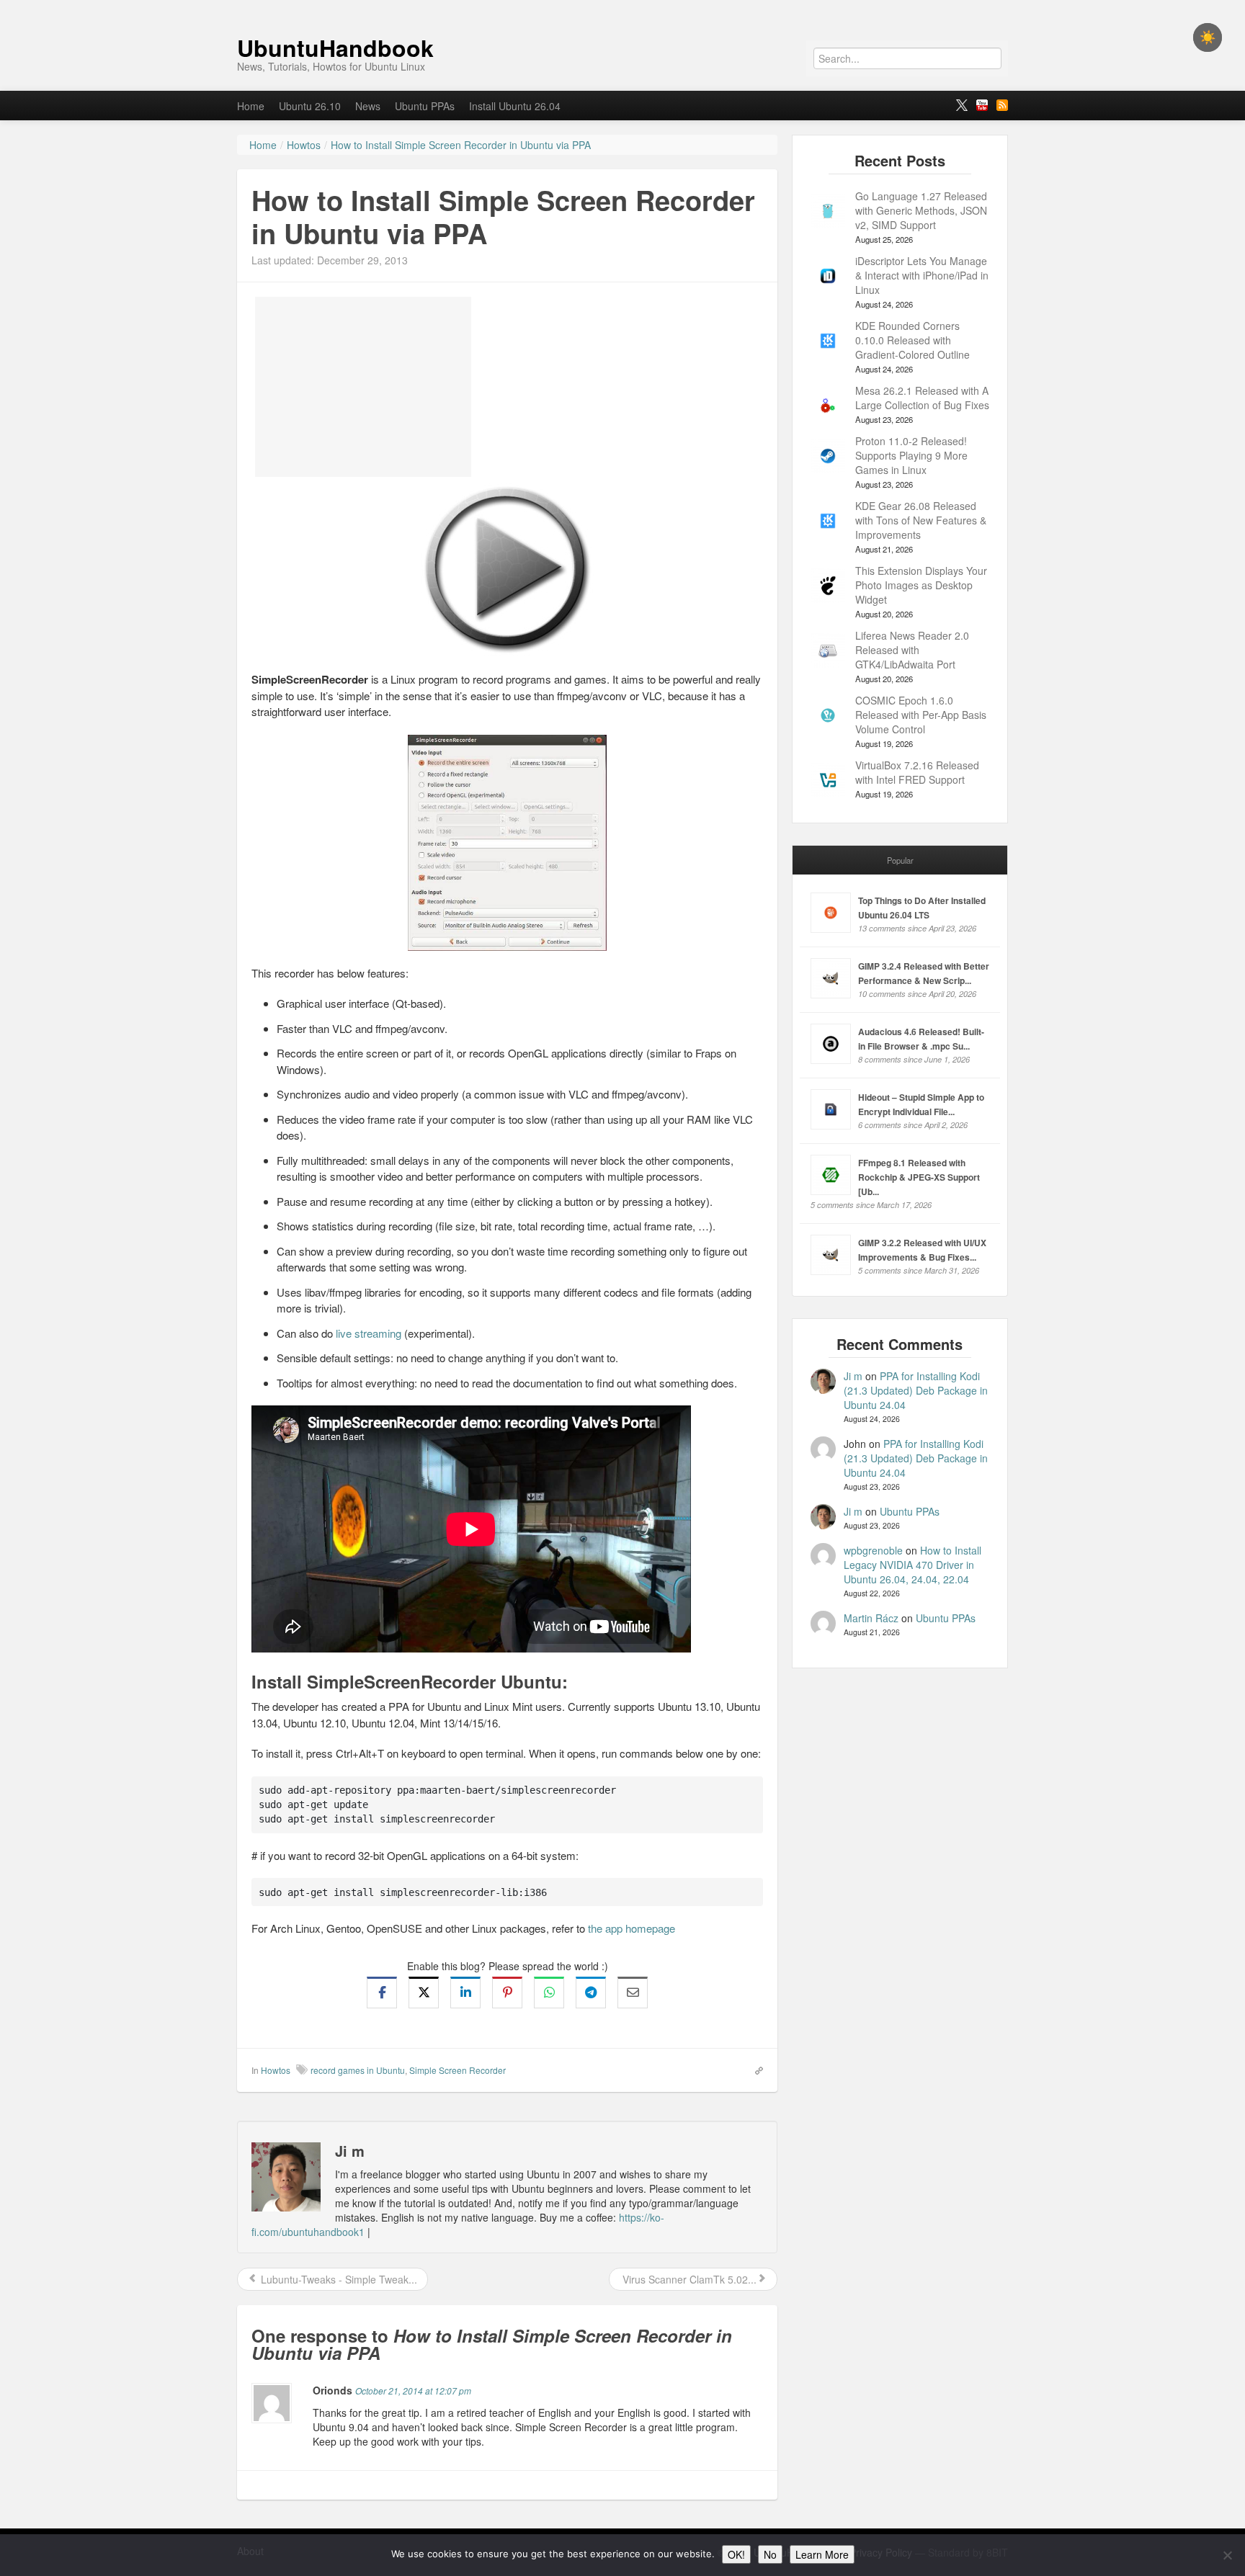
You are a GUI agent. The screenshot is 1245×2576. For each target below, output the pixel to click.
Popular (900, 860)
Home (251, 106)
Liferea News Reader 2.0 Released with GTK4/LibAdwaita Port (912, 650)
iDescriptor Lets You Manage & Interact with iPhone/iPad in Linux (922, 275)
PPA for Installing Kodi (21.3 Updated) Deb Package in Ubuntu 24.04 (916, 1390)
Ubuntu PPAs (425, 106)
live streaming (369, 1333)
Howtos (276, 2070)
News (368, 106)
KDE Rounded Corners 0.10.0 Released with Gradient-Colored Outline (912, 340)
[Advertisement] (363, 387)
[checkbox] (1208, 37)
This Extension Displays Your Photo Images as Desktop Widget (921, 585)
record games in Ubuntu (358, 2070)
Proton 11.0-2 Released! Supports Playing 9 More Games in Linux (911, 455)
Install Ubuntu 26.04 (515, 106)
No (770, 2554)
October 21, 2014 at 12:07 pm (413, 2391)
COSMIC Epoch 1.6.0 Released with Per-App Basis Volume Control (921, 715)
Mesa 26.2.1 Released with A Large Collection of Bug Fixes (922, 398)
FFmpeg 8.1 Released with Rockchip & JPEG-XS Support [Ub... (919, 1177)
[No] (1227, 2555)
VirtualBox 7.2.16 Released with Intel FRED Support (917, 772)
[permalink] (754, 2070)
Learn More (822, 2554)
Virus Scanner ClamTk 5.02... (688, 2279)
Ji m (853, 1376)
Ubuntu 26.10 (310, 106)
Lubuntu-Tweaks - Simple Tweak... (338, 2279)
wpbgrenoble (873, 1550)
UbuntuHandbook (335, 48)
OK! (736, 2554)
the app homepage (632, 1928)
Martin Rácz (871, 1618)
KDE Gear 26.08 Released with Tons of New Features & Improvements (921, 520)
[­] (622, 7)
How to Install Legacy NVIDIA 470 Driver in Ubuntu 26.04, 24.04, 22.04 (912, 1565)
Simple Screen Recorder (458, 2070)
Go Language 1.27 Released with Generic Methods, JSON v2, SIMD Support (921, 210)
